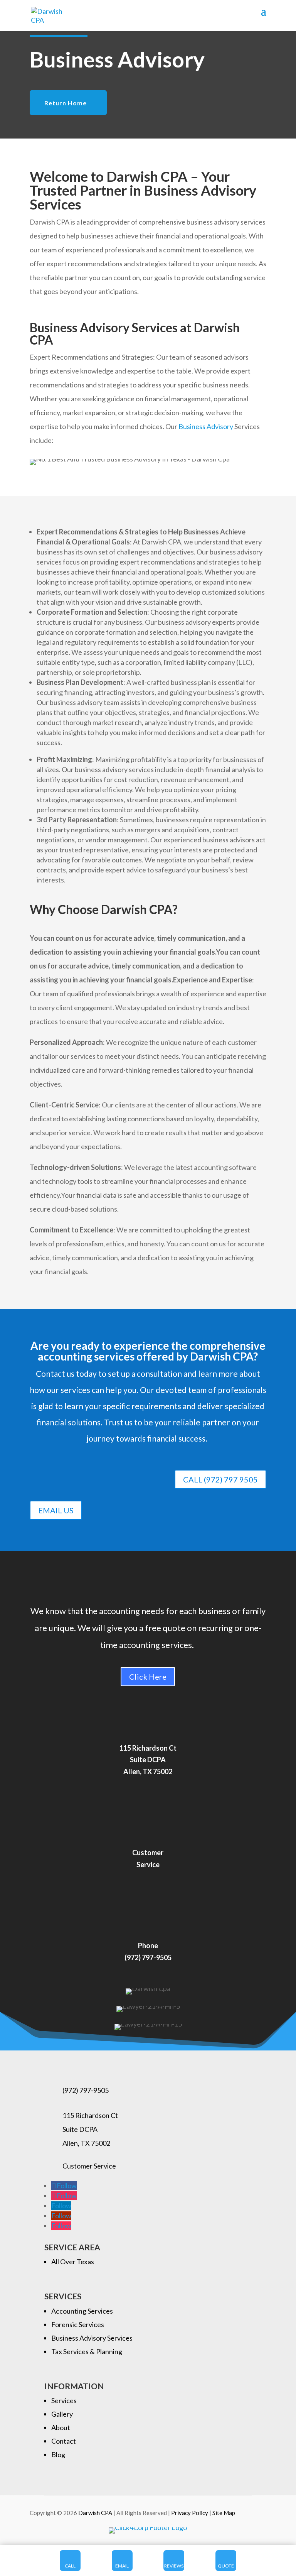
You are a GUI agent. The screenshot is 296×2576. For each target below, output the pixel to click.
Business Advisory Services (92, 2338)
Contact (64, 2441)
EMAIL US (56, 1510)
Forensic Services (78, 2324)
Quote (226, 2566)
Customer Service (89, 2166)
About (61, 2427)
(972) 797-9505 (86, 2090)
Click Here (148, 1677)
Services (64, 2400)
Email (122, 2566)
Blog (58, 2454)
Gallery (62, 2414)
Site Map (224, 2513)
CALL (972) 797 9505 (220, 1479)
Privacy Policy (190, 2513)
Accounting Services (82, 2311)
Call (70, 2566)
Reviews (174, 2566)
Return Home (66, 103)
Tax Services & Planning (87, 2351)
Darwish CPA (96, 2513)
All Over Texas (73, 2262)
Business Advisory (206, 426)
